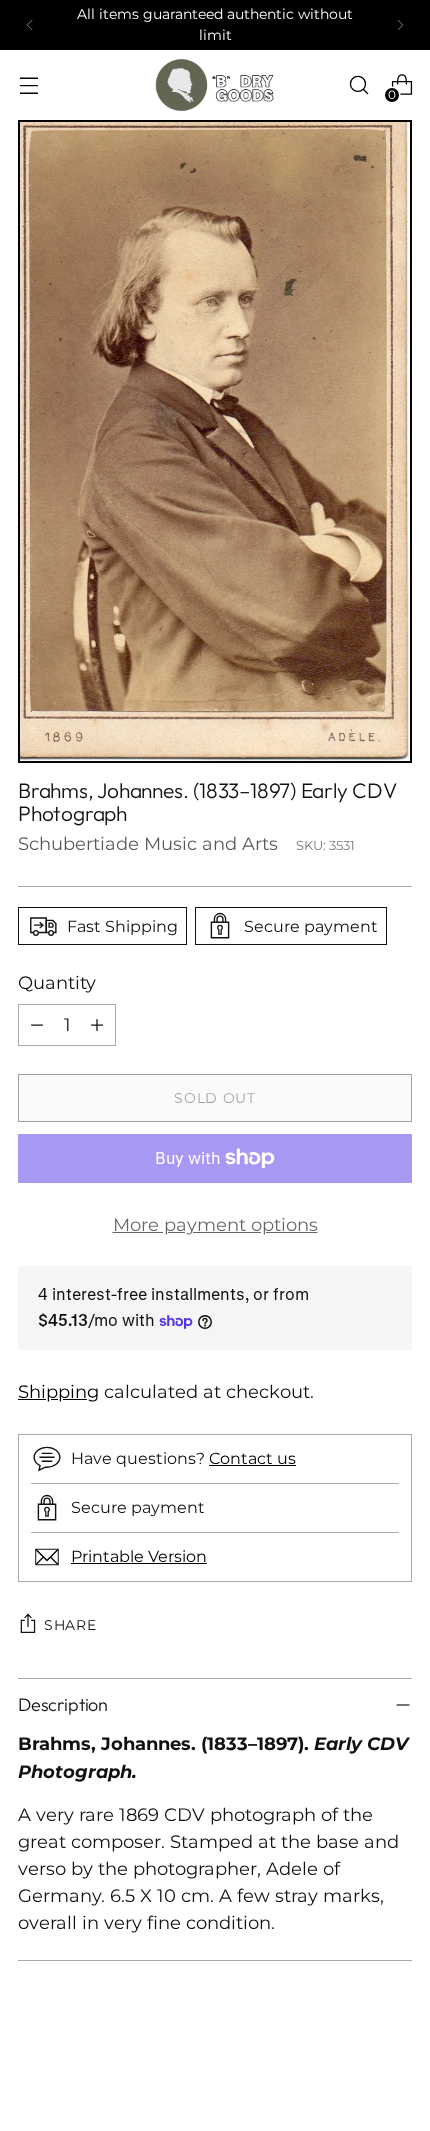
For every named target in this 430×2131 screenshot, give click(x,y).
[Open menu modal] (28, 85)
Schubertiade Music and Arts (148, 843)
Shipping (58, 1391)
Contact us (252, 1458)
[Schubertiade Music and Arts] (215, 85)
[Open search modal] (358, 85)
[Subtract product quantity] (37, 1025)
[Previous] (30, 25)
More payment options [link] (215, 1224)
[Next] (400, 25)
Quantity (57, 982)
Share (70, 1625)
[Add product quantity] (97, 1025)
